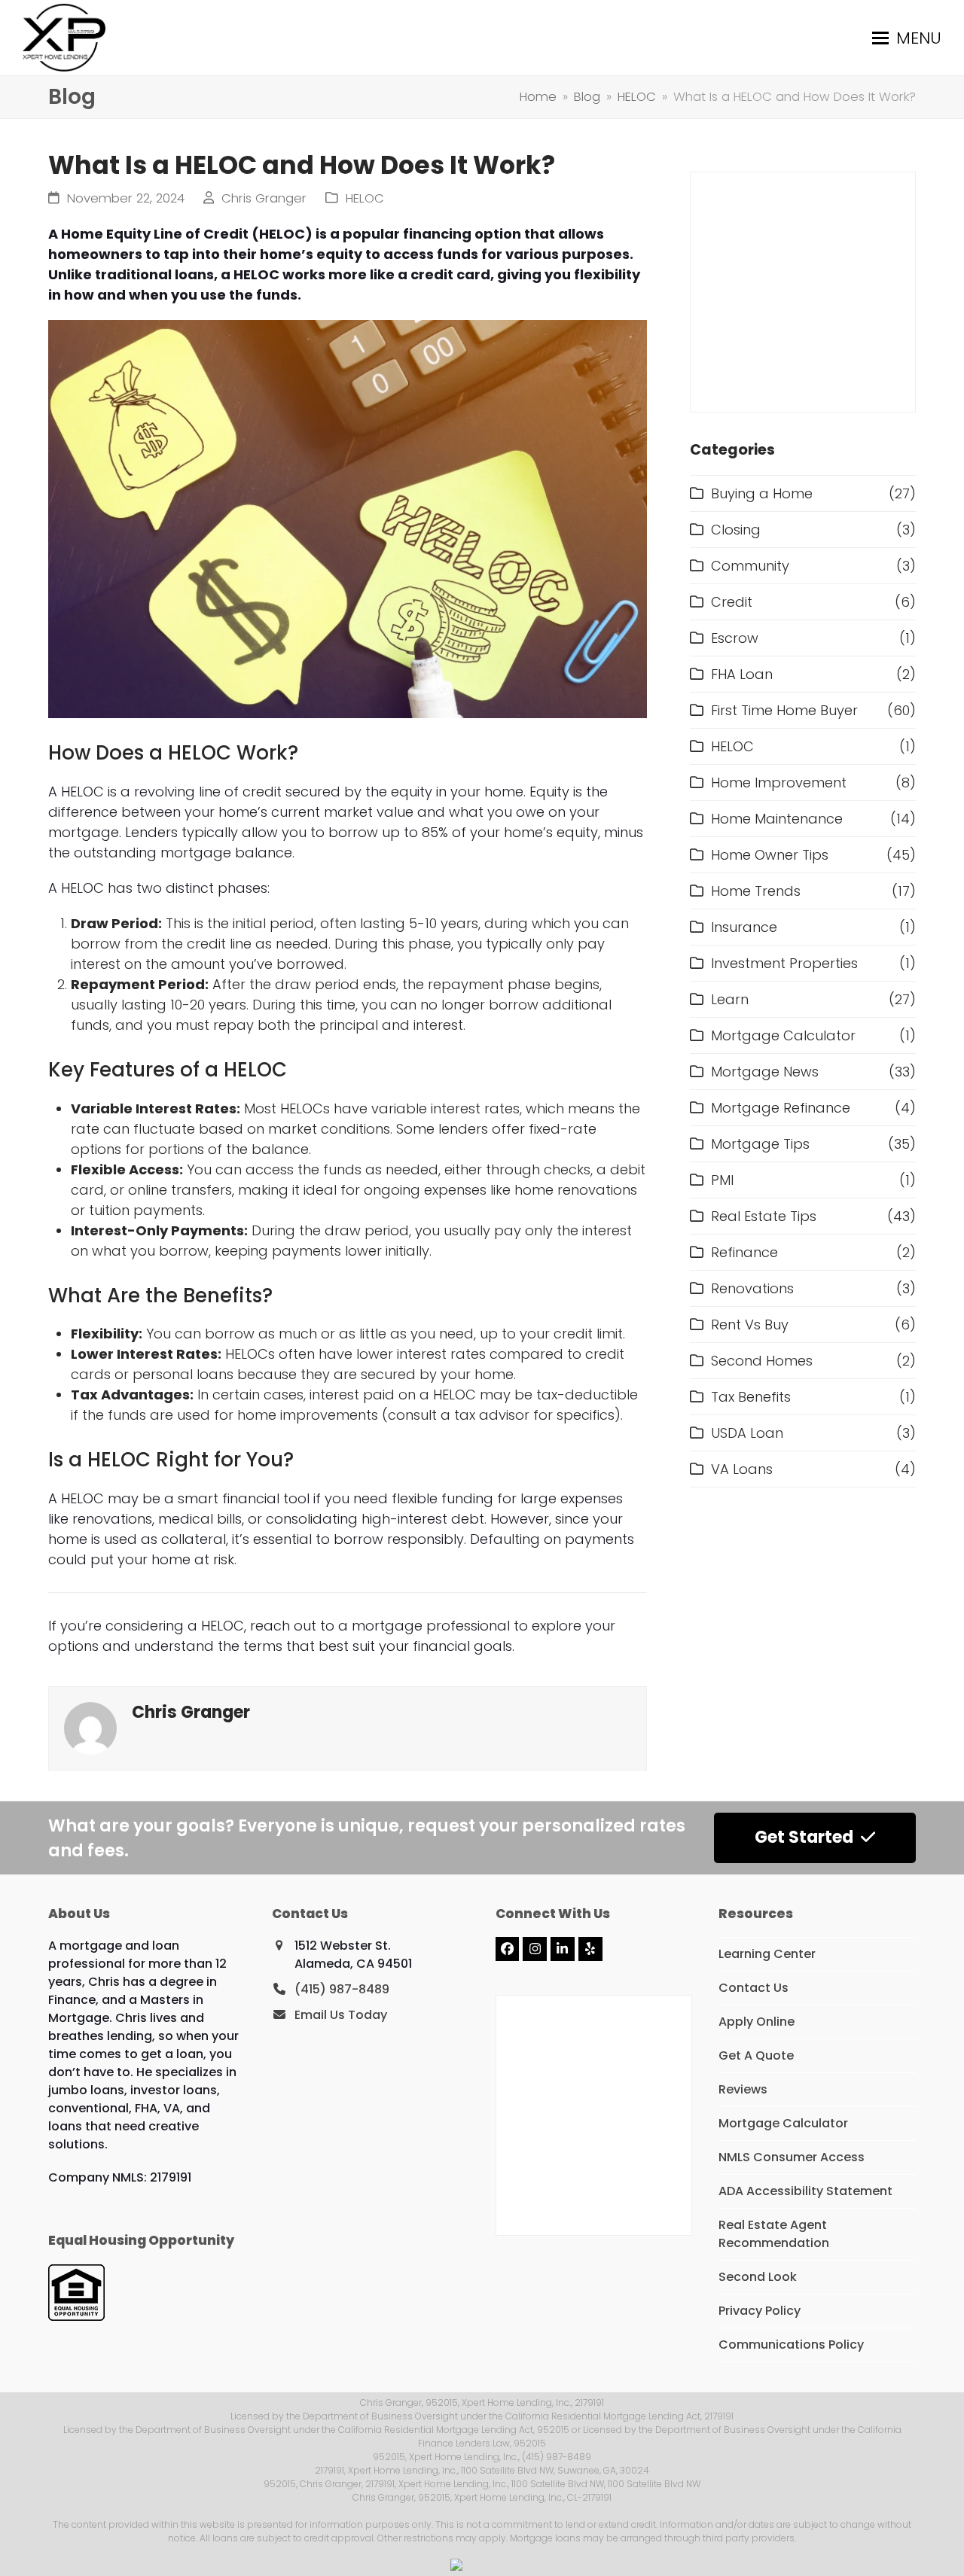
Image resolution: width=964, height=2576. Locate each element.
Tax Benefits (751, 1397)
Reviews (743, 2089)
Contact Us (754, 1988)
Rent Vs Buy (750, 1325)
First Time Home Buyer (784, 710)
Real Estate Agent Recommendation (774, 2234)
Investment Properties (784, 963)
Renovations (752, 1288)
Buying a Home (762, 493)
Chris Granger (264, 198)
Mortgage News (765, 1072)
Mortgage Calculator (783, 1035)
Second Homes (762, 1361)
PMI (722, 1180)
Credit (732, 602)
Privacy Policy (760, 2311)
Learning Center (767, 1954)
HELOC (365, 198)
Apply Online (757, 2022)
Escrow (735, 638)
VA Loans (742, 1469)
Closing (736, 530)
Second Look (758, 2277)
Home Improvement (779, 783)
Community (750, 566)
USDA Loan (747, 1433)
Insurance (744, 927)
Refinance (744, 1252)
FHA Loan (742, 674)
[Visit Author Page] (90, 1727)
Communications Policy (791, 2345)
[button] (907, 38)
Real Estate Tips (764, 1216)
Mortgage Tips (760, 1144)
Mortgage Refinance (781, 1108)
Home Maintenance (777, 819)
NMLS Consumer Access (792, 2157)
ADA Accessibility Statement (805, 2191)
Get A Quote (756, 2055)
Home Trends (756, 891)
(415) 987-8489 (342, 1989)
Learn (730, 999)
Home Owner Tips (770, 855)
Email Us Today (341, 2015)
